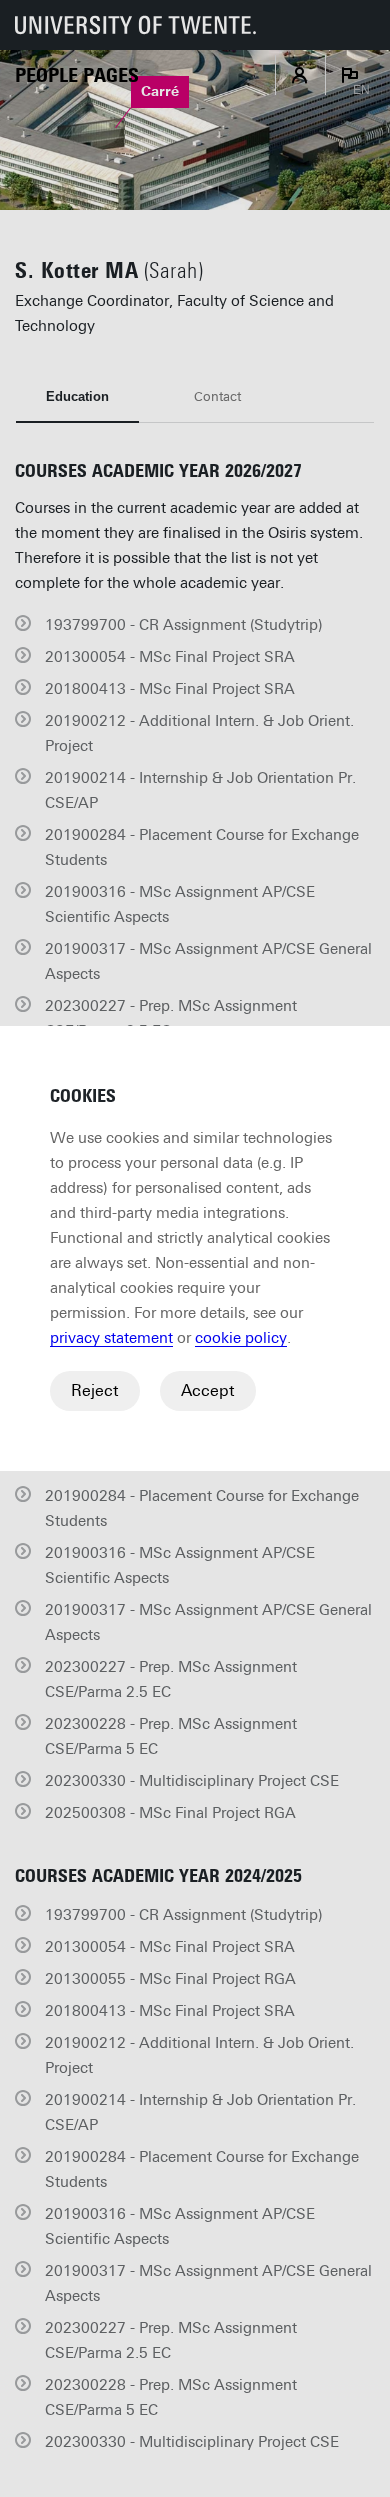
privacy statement (111, 1338)
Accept (208, 1390)
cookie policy (241, 1338)
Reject (95, 1390)
